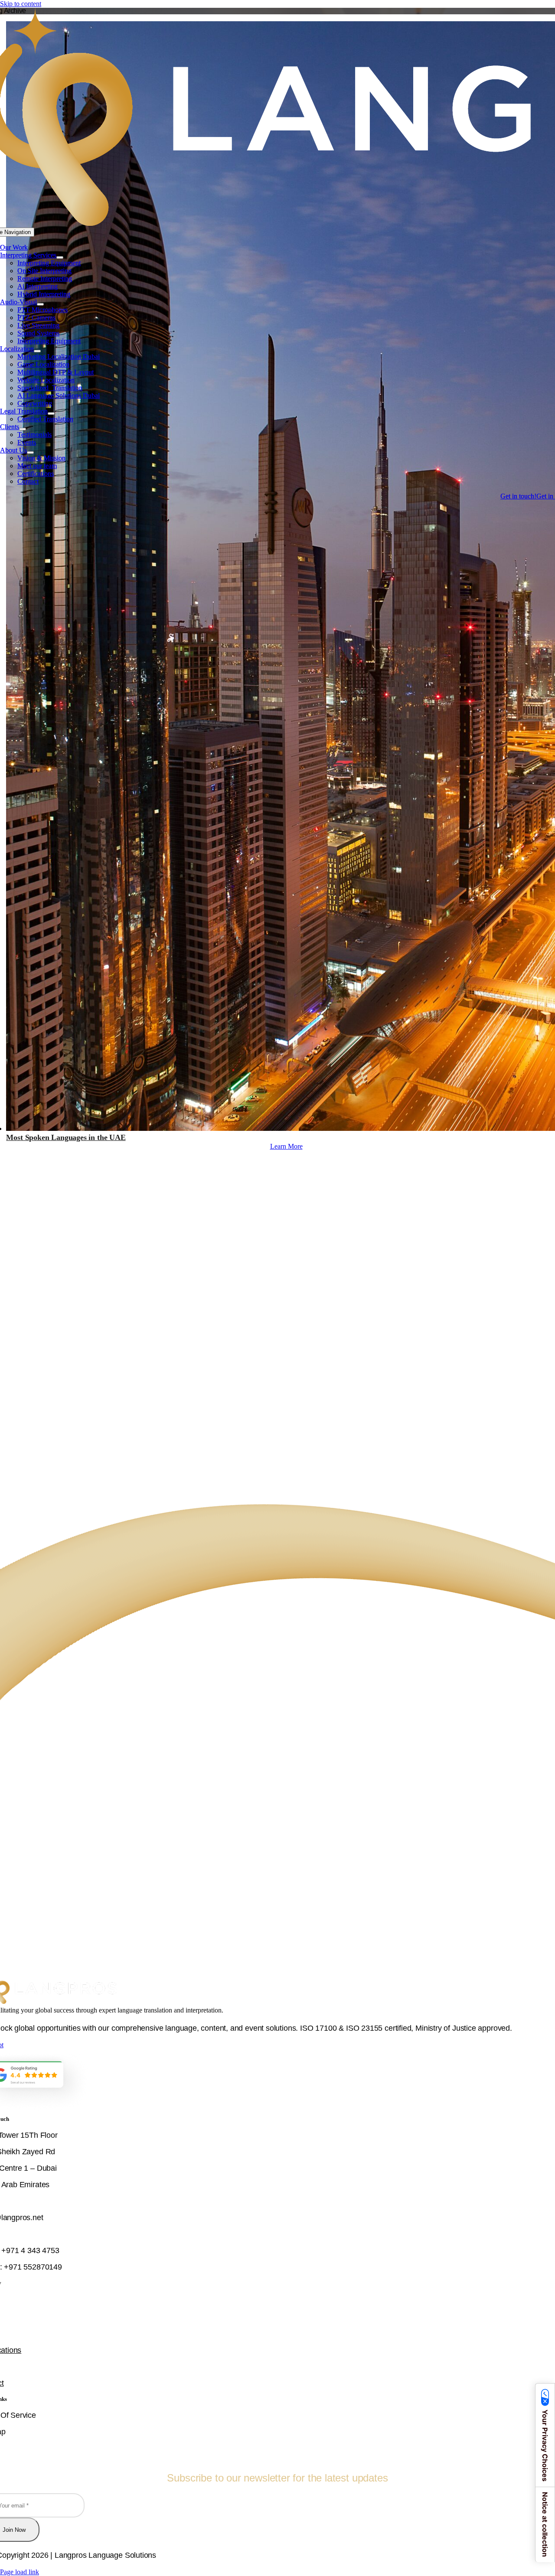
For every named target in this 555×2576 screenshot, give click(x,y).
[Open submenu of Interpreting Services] (60, 257)
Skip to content (21, 4)
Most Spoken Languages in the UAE (66, 1137)
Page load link (20, 2572)
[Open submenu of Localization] (37, 351)
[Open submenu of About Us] (30, 453)
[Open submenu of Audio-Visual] (40, 304)
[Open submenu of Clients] (23, 429)
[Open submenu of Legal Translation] (51, 414)
